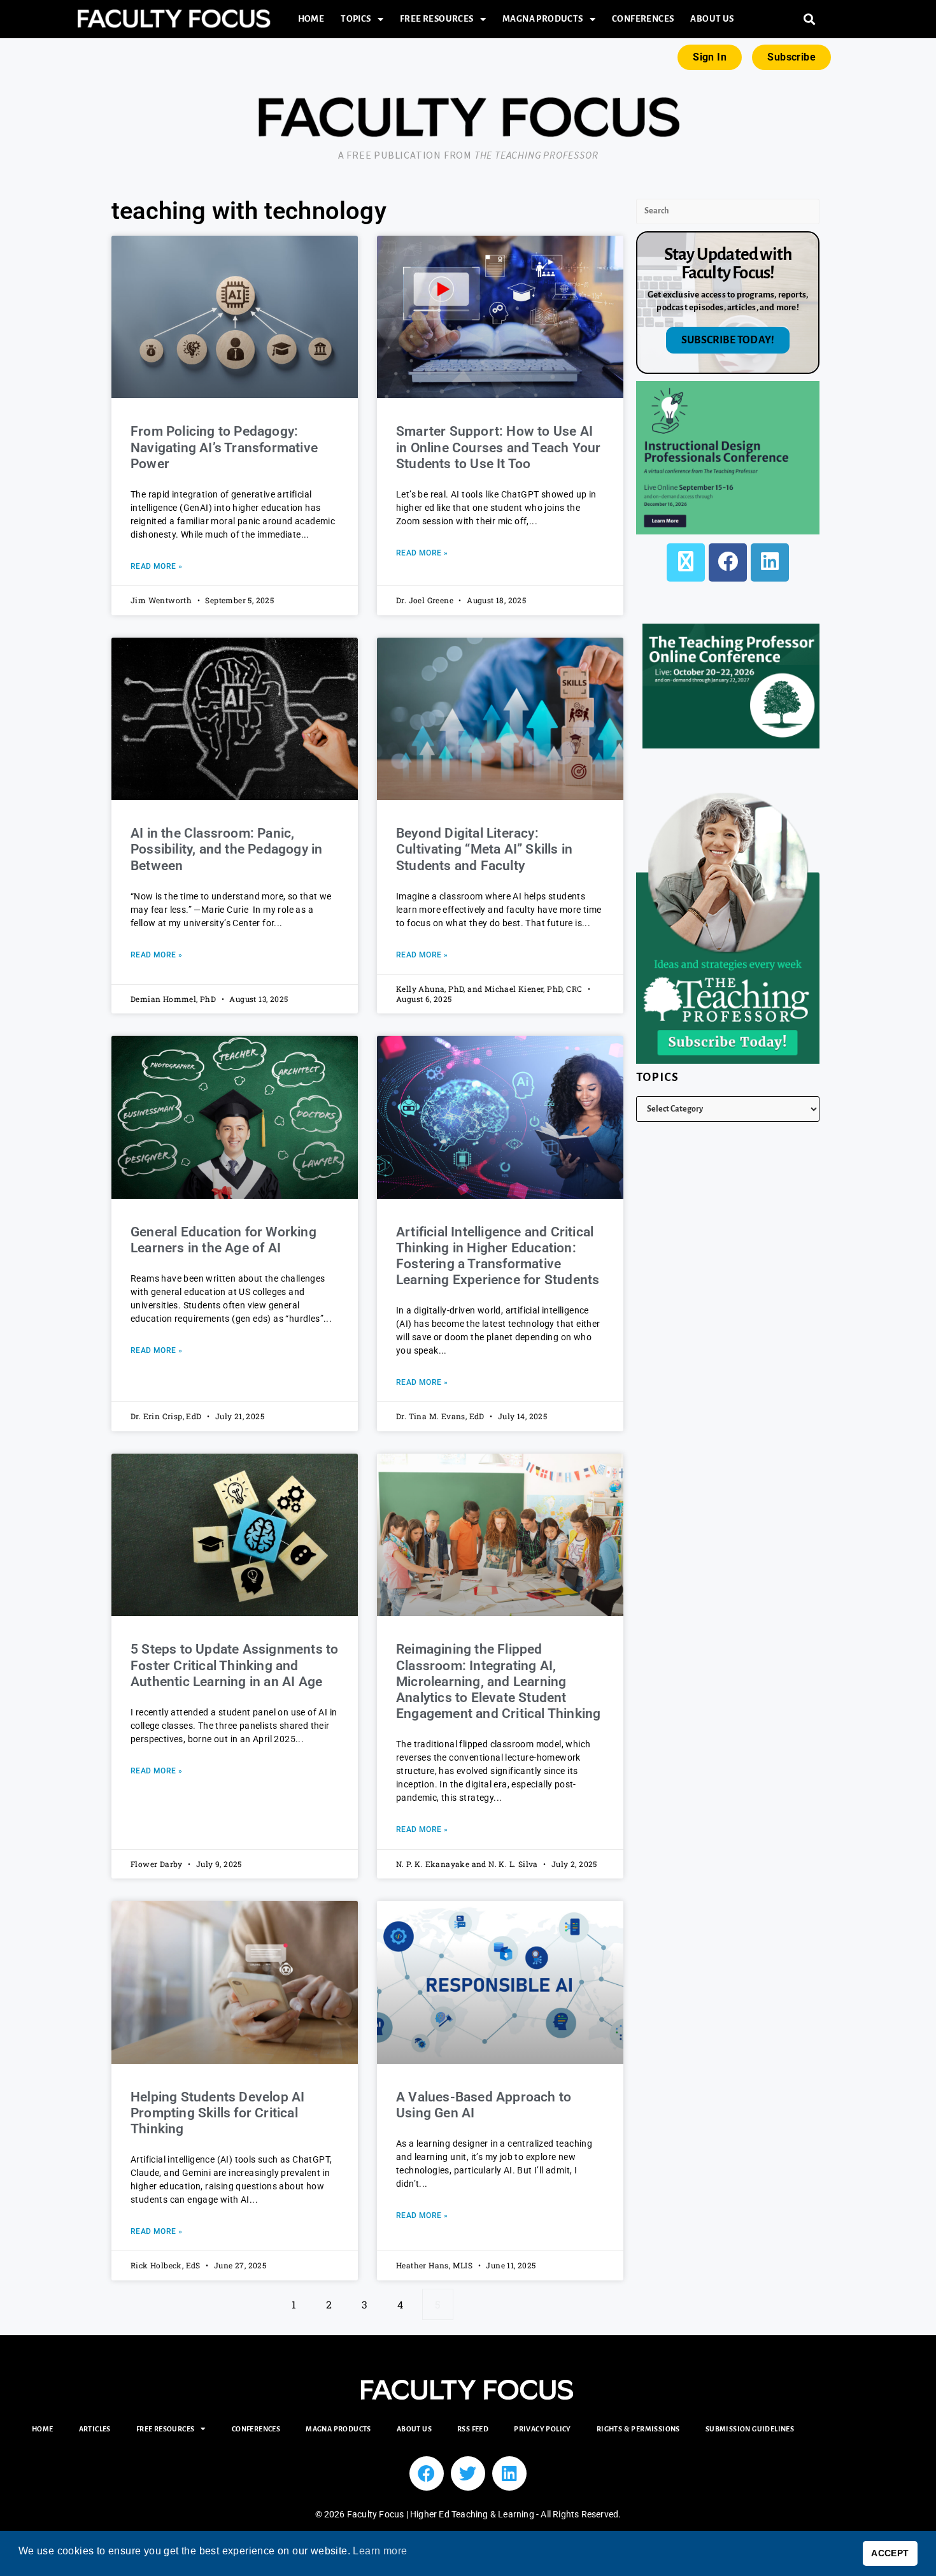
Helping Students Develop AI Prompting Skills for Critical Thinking (217, 2113)
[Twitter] (468, 2473)
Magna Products (543, 19)
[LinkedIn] (770, 562)
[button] (810, 19)
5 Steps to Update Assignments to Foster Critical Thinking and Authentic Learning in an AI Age (234, 1665)
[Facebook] (728, 562)
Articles (95, 2429)
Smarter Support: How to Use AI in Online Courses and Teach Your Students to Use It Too (498, 447)
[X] (686, 562)
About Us (712, 19)
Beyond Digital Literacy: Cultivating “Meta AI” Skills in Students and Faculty (484, 849)
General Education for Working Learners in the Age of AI (223, 1240)
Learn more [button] (380, 2551)
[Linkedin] (509, 2473)
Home (311, 19)
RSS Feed (473, 2429)
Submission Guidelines (750, 2429)
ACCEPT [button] (890, 2553)
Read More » (156, 566)
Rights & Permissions (638, 2429)
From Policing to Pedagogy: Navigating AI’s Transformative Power (224, 447)
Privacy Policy (542, 2429)
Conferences (643, 19)
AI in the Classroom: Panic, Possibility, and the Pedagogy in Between (226, 849)
